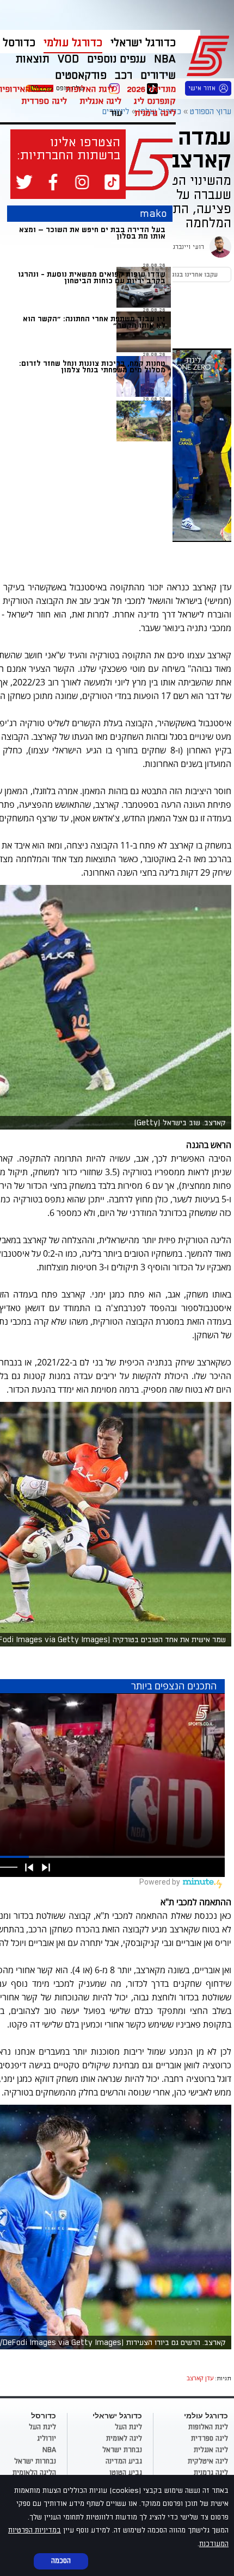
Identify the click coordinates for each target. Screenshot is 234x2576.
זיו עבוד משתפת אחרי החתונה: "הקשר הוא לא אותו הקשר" (94, 322)
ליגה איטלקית (208, 2461)
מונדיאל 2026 (151, 89)
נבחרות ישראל (35, 2461)
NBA (49, 2450)
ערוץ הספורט (210, 54)
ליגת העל (128, 2427)
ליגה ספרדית (44, 101)
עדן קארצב (200, 2378)
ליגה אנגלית (100, 101)
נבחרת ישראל (122, 2450)
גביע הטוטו (126, 2473)
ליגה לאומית (124, 2438)
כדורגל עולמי (73, 43)
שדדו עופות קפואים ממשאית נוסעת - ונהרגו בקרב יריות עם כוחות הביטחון (92, 277)
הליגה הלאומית (34, 2473)
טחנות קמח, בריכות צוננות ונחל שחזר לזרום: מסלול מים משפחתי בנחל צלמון (92, 367)
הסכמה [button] (61, 2561)
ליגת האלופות (90, 89)
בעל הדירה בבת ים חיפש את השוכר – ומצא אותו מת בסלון (92, 233)
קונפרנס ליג (155, 101)
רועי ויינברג (188, 247)
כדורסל (19, 43)
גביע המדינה (124, 2461)
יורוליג (47, 2438)
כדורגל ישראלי (143, 43)
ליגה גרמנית (155, 113)
